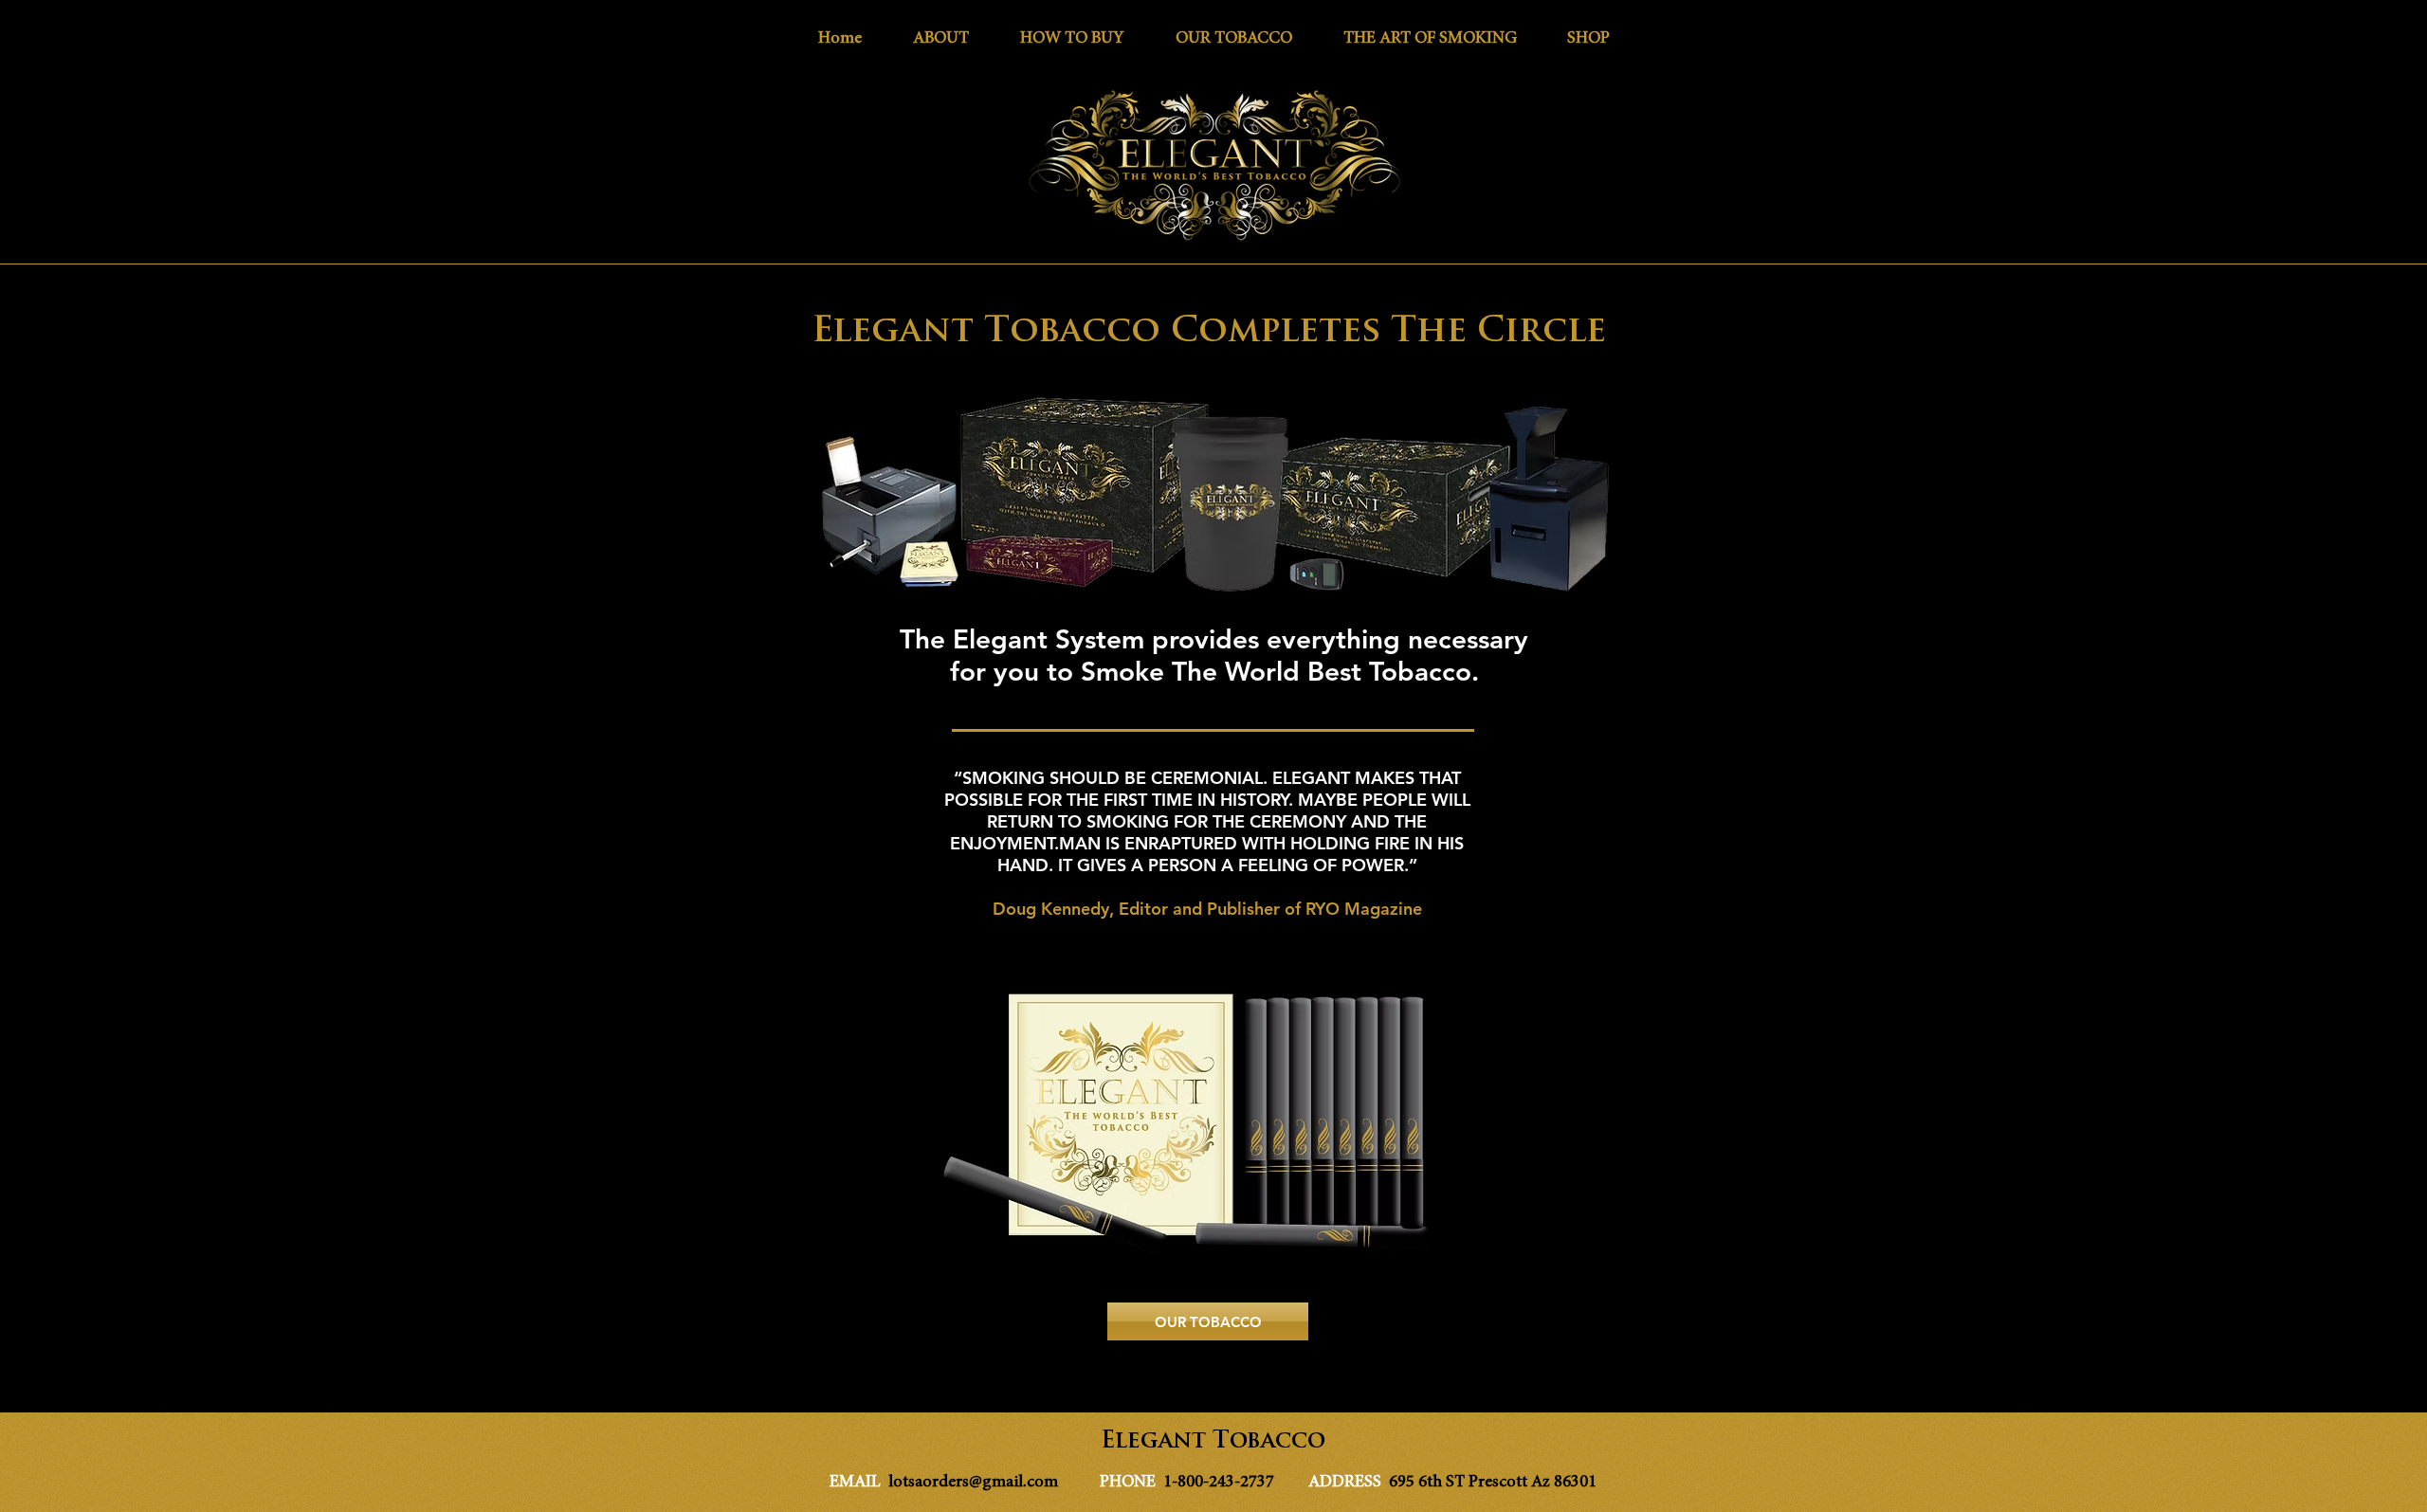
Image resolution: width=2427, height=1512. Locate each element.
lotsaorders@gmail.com (973, 1483)
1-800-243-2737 (1221, 1483)
